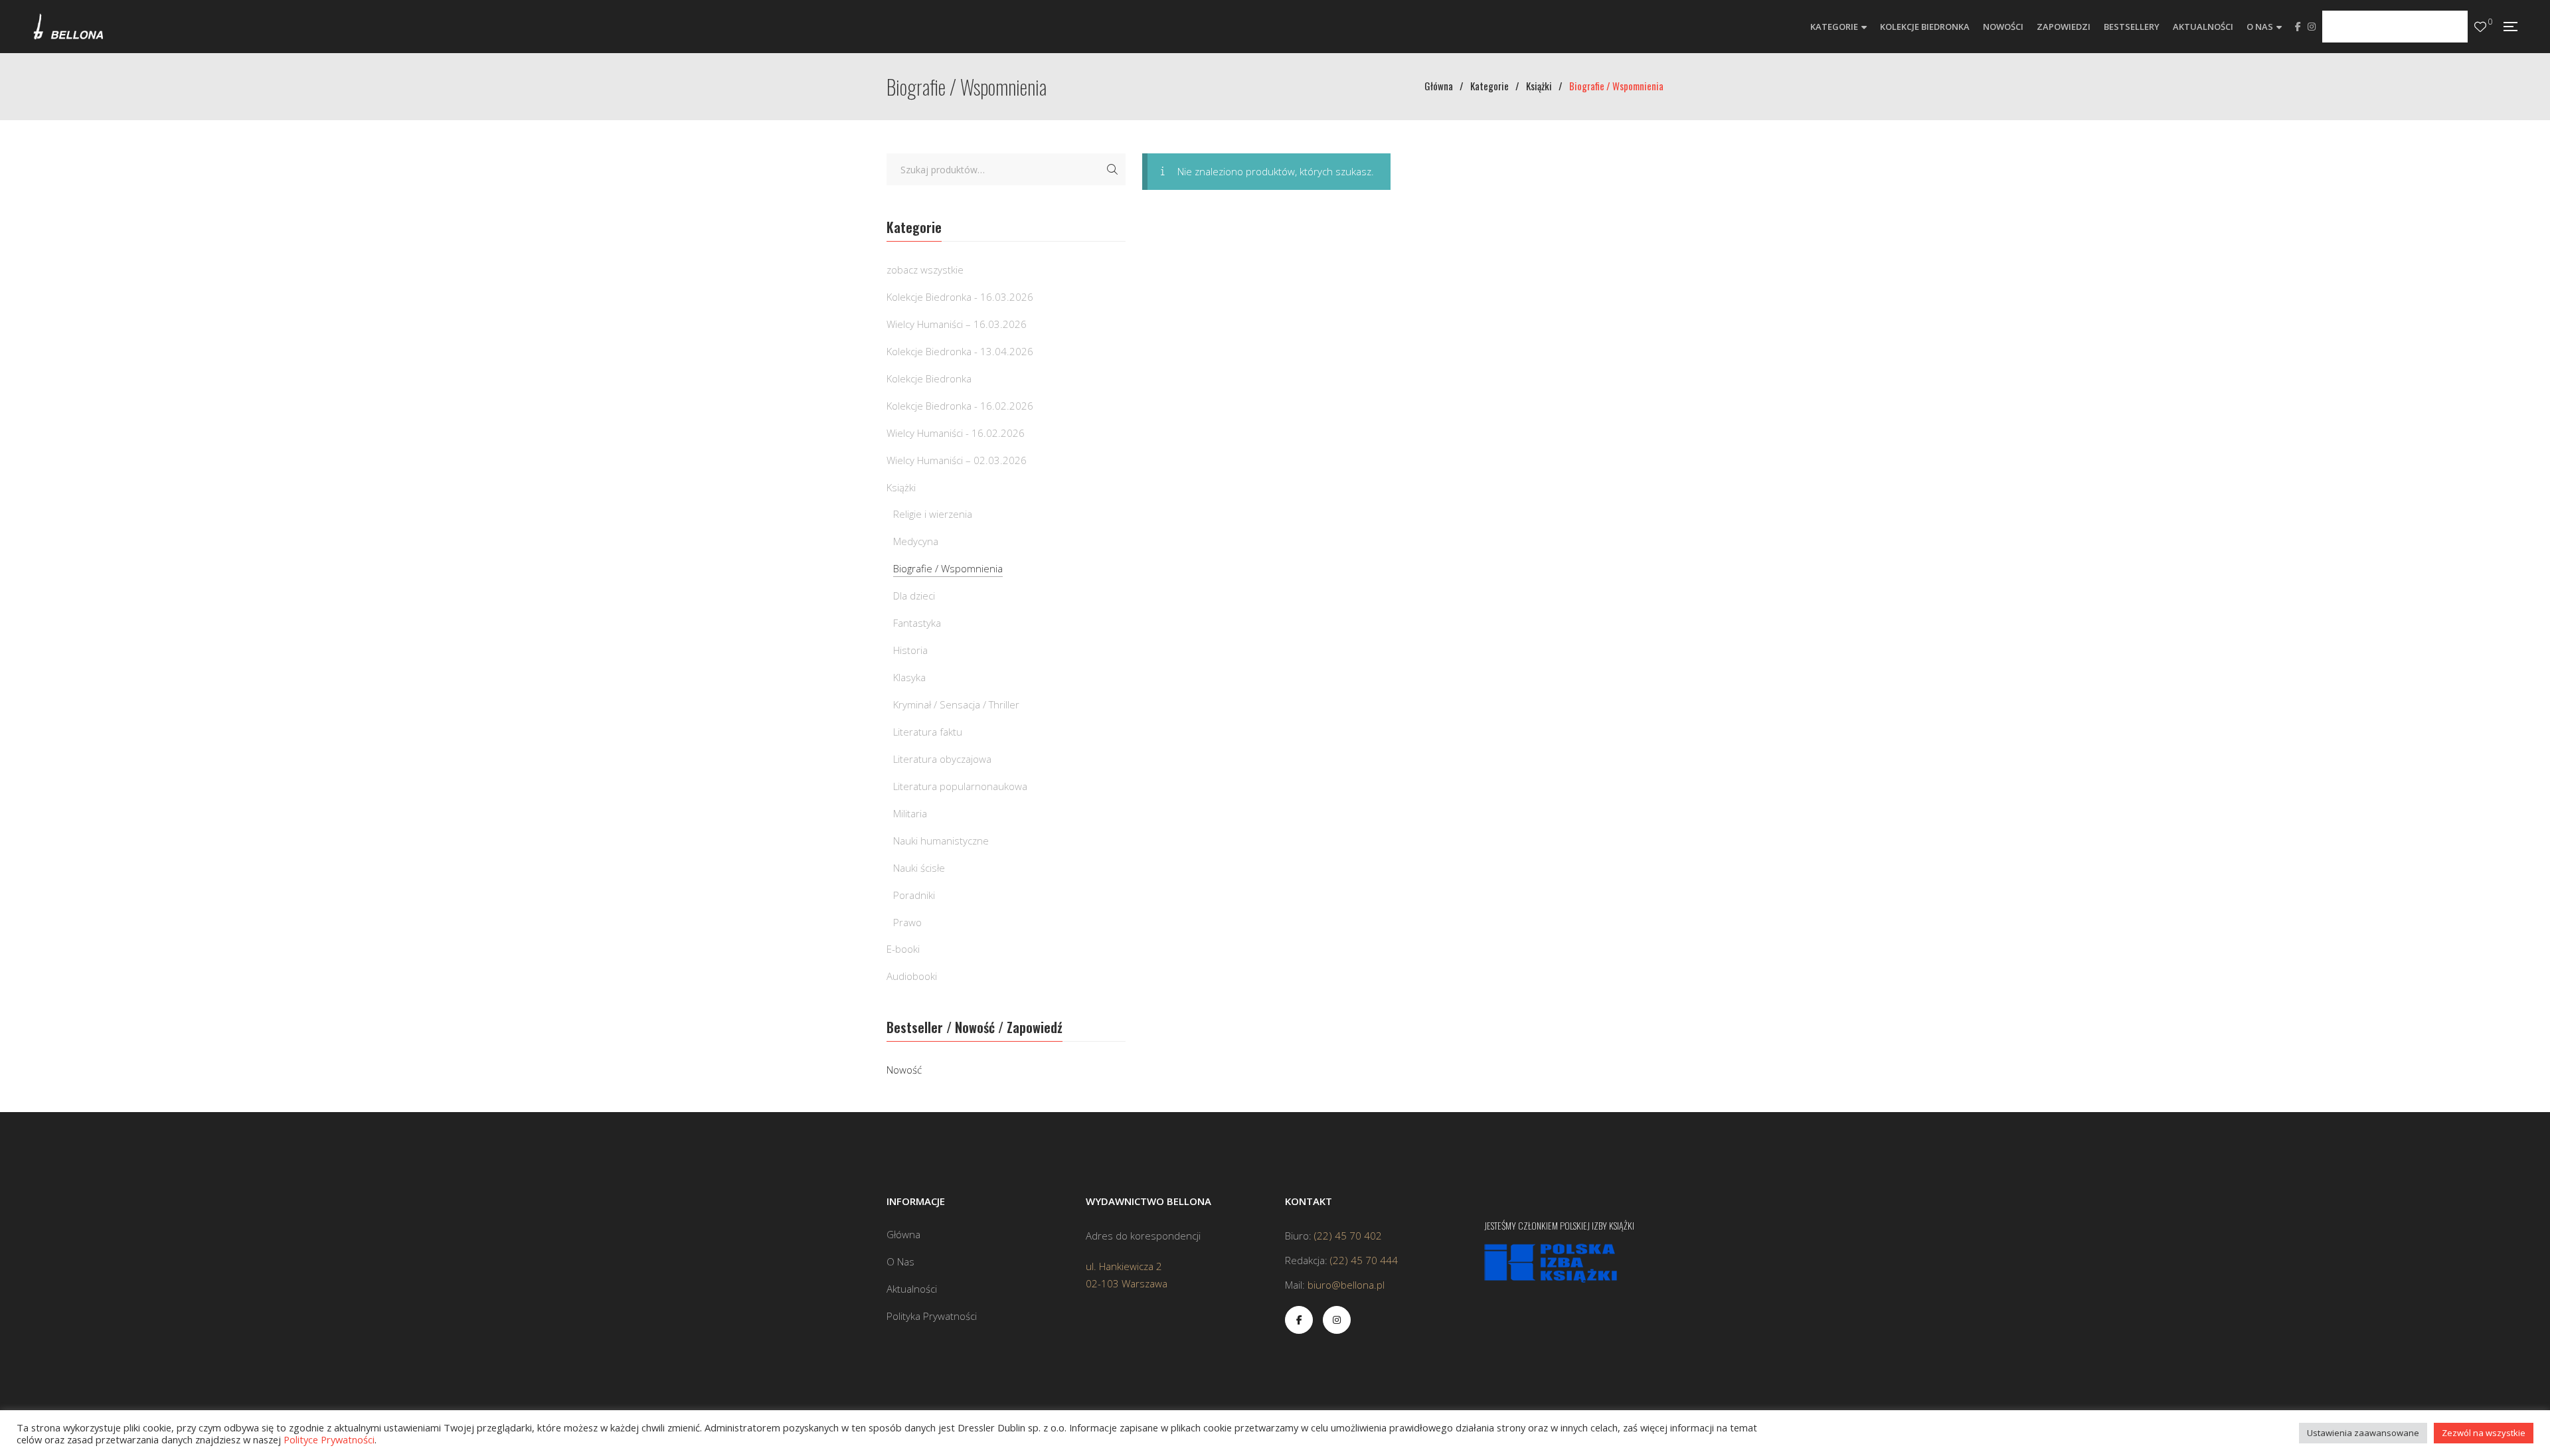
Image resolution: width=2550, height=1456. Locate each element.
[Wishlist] (2480, 27)
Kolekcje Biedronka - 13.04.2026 (960, 351)
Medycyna (916, 541)
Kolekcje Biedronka (929, 378)
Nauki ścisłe (919, 868)
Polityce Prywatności (329, 1439)
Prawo (907, 922)
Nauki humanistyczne (941, 841)
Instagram (2312, 27)
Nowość (904, 1070)
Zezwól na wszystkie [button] (2484, 1433)
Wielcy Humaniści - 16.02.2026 (956, 433)
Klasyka (909, 677)
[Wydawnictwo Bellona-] (68, 27)
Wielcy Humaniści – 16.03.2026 (957, 324)
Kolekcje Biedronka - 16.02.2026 (960, 406)
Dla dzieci (914, 596)
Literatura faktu (928, 732)
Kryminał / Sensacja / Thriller (956, 704)
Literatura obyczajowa (942, 759)
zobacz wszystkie (925, 270)
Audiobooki (912, 976)
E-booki (903, 949)
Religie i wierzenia (933, 514)
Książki (901, 487)
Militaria (910, 813)
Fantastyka (917, 623)
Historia (910, 650)
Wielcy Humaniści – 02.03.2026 (957, 460)
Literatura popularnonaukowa (960, 786)
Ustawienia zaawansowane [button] (2363, 1433)
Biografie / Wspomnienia (948, 568)
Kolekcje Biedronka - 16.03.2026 (960, 297)
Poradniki (914, 895)
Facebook (2298, 27)
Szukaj (1112, 169)
